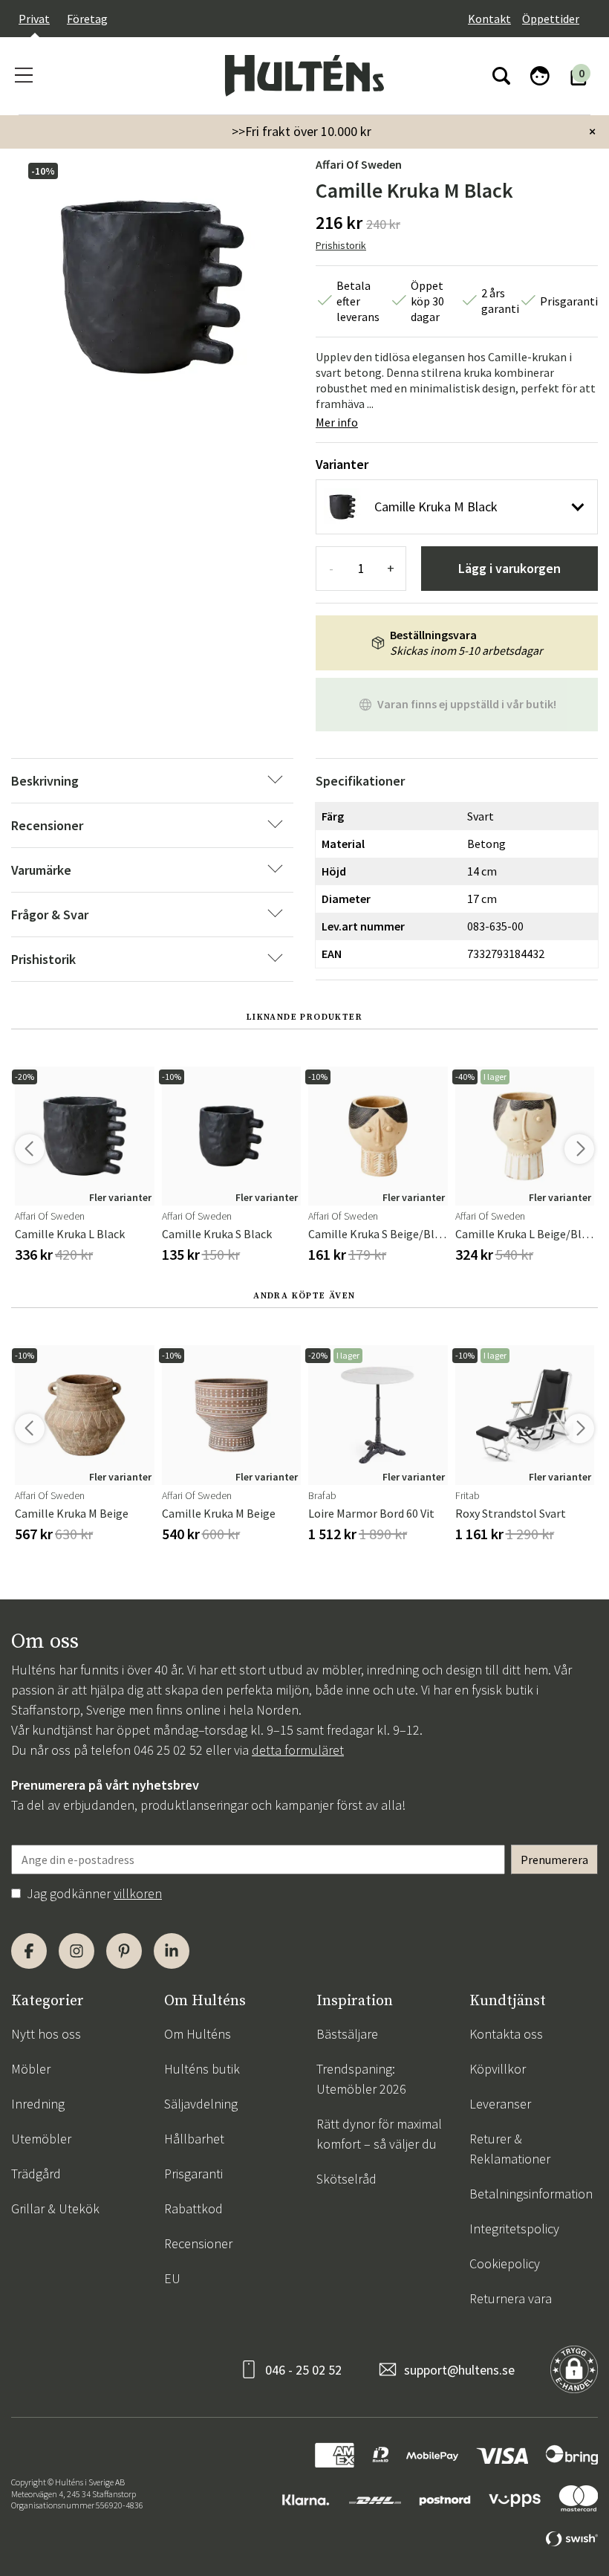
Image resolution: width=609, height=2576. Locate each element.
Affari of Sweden (359, 164)
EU (172, 2278)
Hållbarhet (194, 2139)
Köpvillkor (498, 2069)
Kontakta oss (506, 2034)
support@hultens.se (459, 2370)
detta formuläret (298, 1750)
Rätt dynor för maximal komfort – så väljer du (379, 2134)
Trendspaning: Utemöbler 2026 (361, 2079)
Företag (87, 19)
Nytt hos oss (46, 2034)
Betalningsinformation (531, 2194)
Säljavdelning (201, 2104)
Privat (34, 19)
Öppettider (551, 19)
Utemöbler (41, 2139)
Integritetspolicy (514, 2229)
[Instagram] (76, 1951)
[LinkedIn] (172, 1951)
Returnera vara (511, 2298)
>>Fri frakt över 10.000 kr (302, 131)
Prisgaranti (193, 2174)
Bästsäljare (347, 2034)
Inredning (38, 2104)
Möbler (31, 2069)
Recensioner (198, 2243)
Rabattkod (193, 2208)
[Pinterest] (124, 1951)
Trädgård (36, 2174)
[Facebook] (29, 1951)
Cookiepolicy (505, 2263)
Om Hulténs (198, 2034)
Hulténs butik (202, 2069)
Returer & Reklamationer (510, 2149)
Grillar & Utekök (55, 2208)
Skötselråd (346, 2179)
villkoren (138, 1893)
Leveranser (500, 2104)
